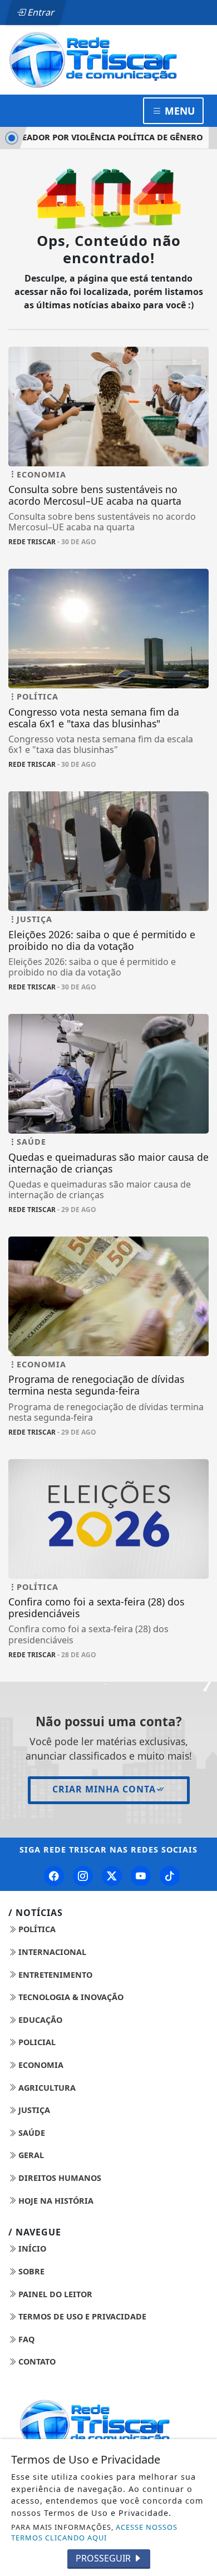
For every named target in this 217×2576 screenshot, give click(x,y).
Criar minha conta (104, 1789)
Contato (36, 2361)
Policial (36, 2042)
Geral (30, 2155)
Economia (40, 2065)
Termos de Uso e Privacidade (81, 2316)
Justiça (33, 2110)
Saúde (31, 2133)
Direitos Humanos (59, 2178)
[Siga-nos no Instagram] (83, 1876)
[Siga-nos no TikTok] (170, 1876)
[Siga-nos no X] (112, 1876)
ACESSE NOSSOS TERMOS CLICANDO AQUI (94, 2532)
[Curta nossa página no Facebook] (54, 1876)
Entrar (40, 12)
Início (31, 2249)
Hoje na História (55, 2201)
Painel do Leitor (54, 2294)
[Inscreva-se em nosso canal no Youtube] (141, 1876)
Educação (39, 2020)
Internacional (51, 1952)
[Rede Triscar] (108, 59)
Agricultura (46, 2088)
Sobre (30, 2271)
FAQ (25, 2339)
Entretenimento (54, 1975)
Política (36, 1929)
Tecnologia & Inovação (70, 1997)
